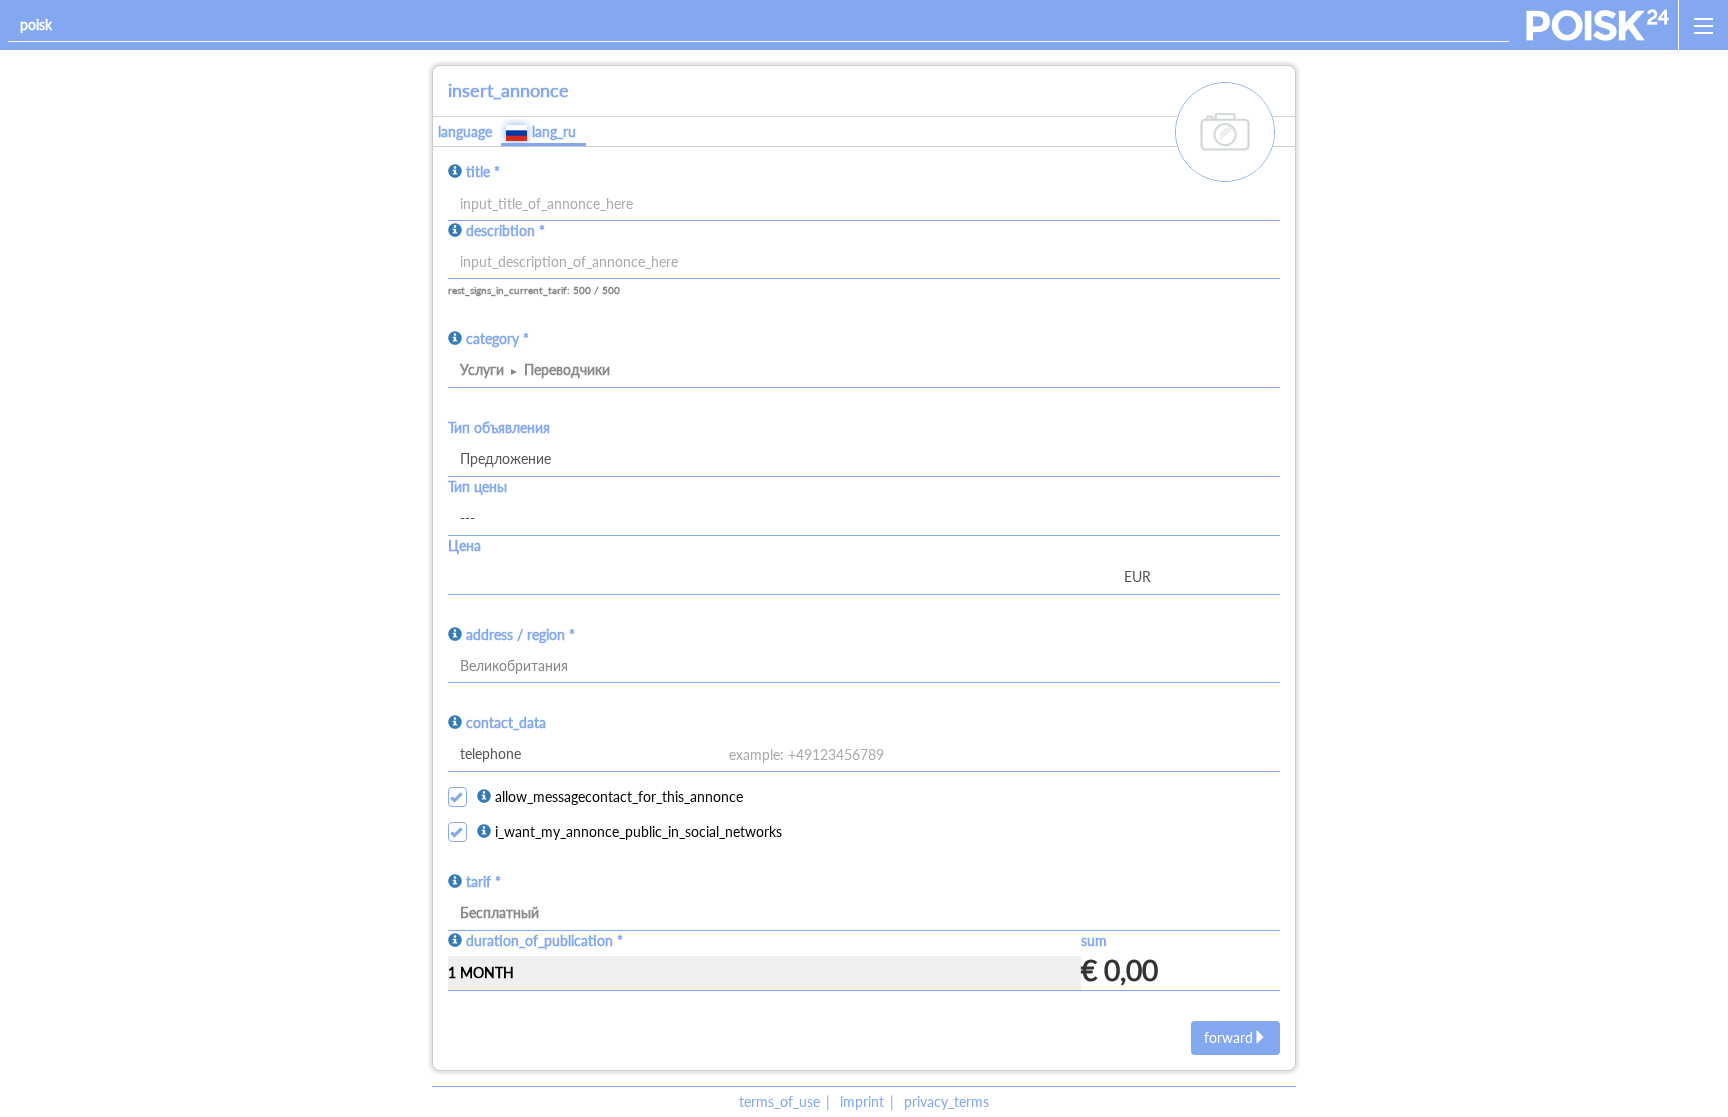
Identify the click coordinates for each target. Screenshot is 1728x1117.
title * (483, 171)
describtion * (505, 230)
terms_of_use (779, 1101)
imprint (862, 1101)
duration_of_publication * (544, 940)
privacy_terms (946, 1101)
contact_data (506, 722)
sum (1094, 940)
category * (497, 338)
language (465, 131)
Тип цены (477, 486)
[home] (1597, 25)
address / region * (520, 634)
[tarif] (864, 914)
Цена (464, 545)
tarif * (483, 881)
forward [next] (1228, 1037)
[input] (864, 262)
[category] (864, 371)
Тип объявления (499, 427)
